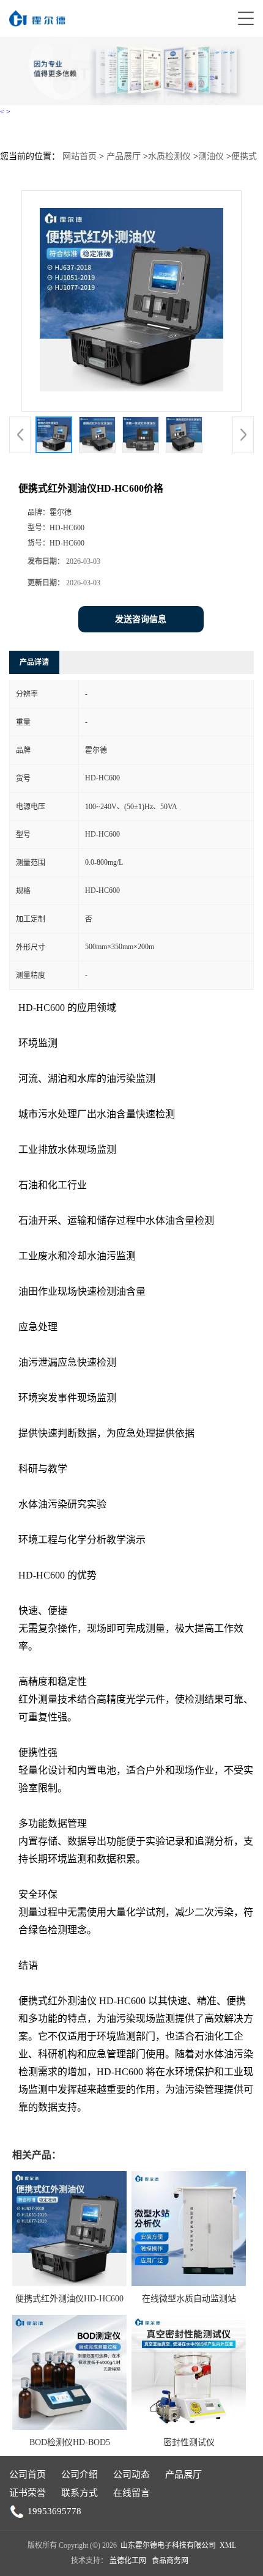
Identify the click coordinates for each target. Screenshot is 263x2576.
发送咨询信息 (141, 619)
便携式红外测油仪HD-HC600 (69, 2299)
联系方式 (80, 2493)
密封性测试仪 (189, 2442)
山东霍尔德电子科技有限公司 (168, 2545)
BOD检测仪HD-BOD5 (70, 2442)
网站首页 (80, 156)
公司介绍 (80, 2474)
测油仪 (211, 156)
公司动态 (131, 2474)
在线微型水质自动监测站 (189, 2299)
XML (228, 2545)
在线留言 (131, 2493)
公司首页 (28, 2474)
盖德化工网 (128, 2561)
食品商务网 (170, 2561)
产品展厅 (124, 156)
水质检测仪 (169, 156)
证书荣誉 (28, 2493)
